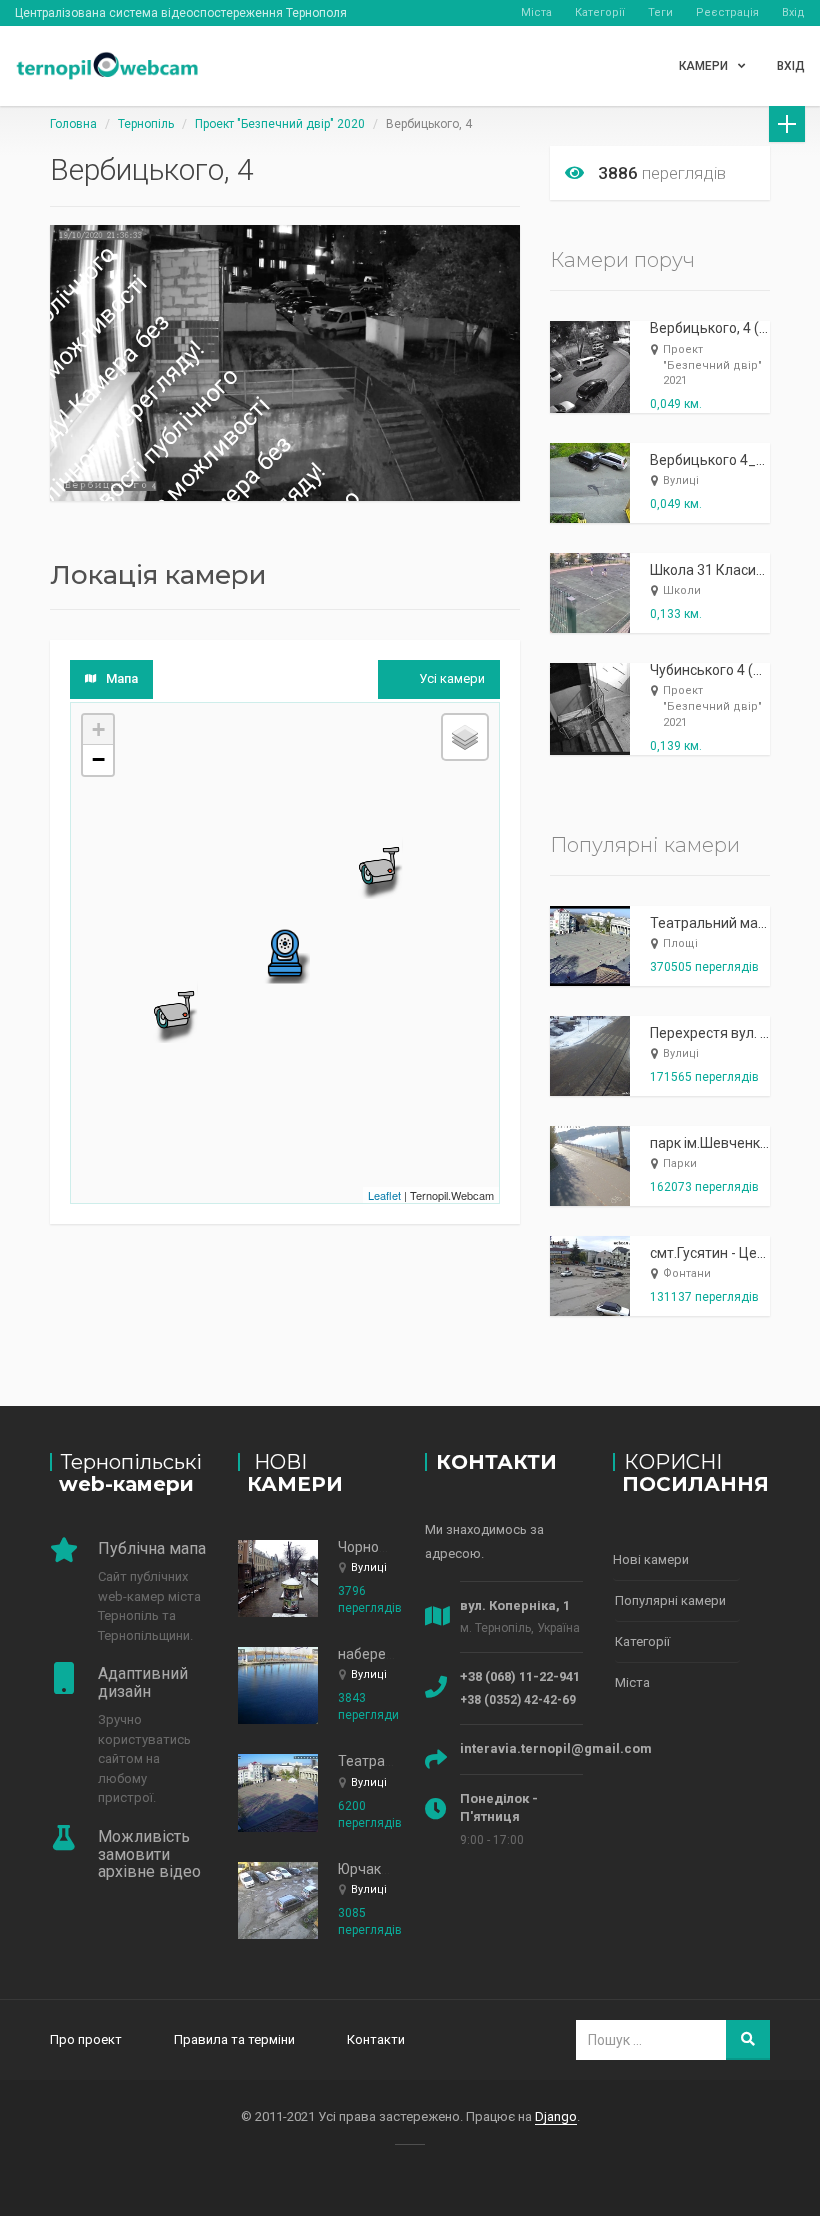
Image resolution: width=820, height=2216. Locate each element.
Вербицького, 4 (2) (711, 328)
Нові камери (651, 1559)
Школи (682, 590)
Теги (660, 12)
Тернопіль (146, 124)
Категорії (600, 12)
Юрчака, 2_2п (382, 1869)
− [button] (98, 759)
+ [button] (98, 729)
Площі (680, 943)
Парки (680, 1163)
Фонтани (687, 1273)
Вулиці (681, 480)
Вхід (793, 12)
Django (556, 2116)
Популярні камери (670, 1600)
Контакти (376, 2039)
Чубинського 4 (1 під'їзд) (731, 670)
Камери (704, 66)
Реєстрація (727, 12)
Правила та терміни (234, 2039)
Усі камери (452, 678)
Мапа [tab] (122, 678)
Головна (73, 124)
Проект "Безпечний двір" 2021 (712, 365)
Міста (536, 12)
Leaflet (384, 1195)
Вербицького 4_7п (711, 460)
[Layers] (465, 737)
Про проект (86, 2039)
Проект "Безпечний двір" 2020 (280, 124)
